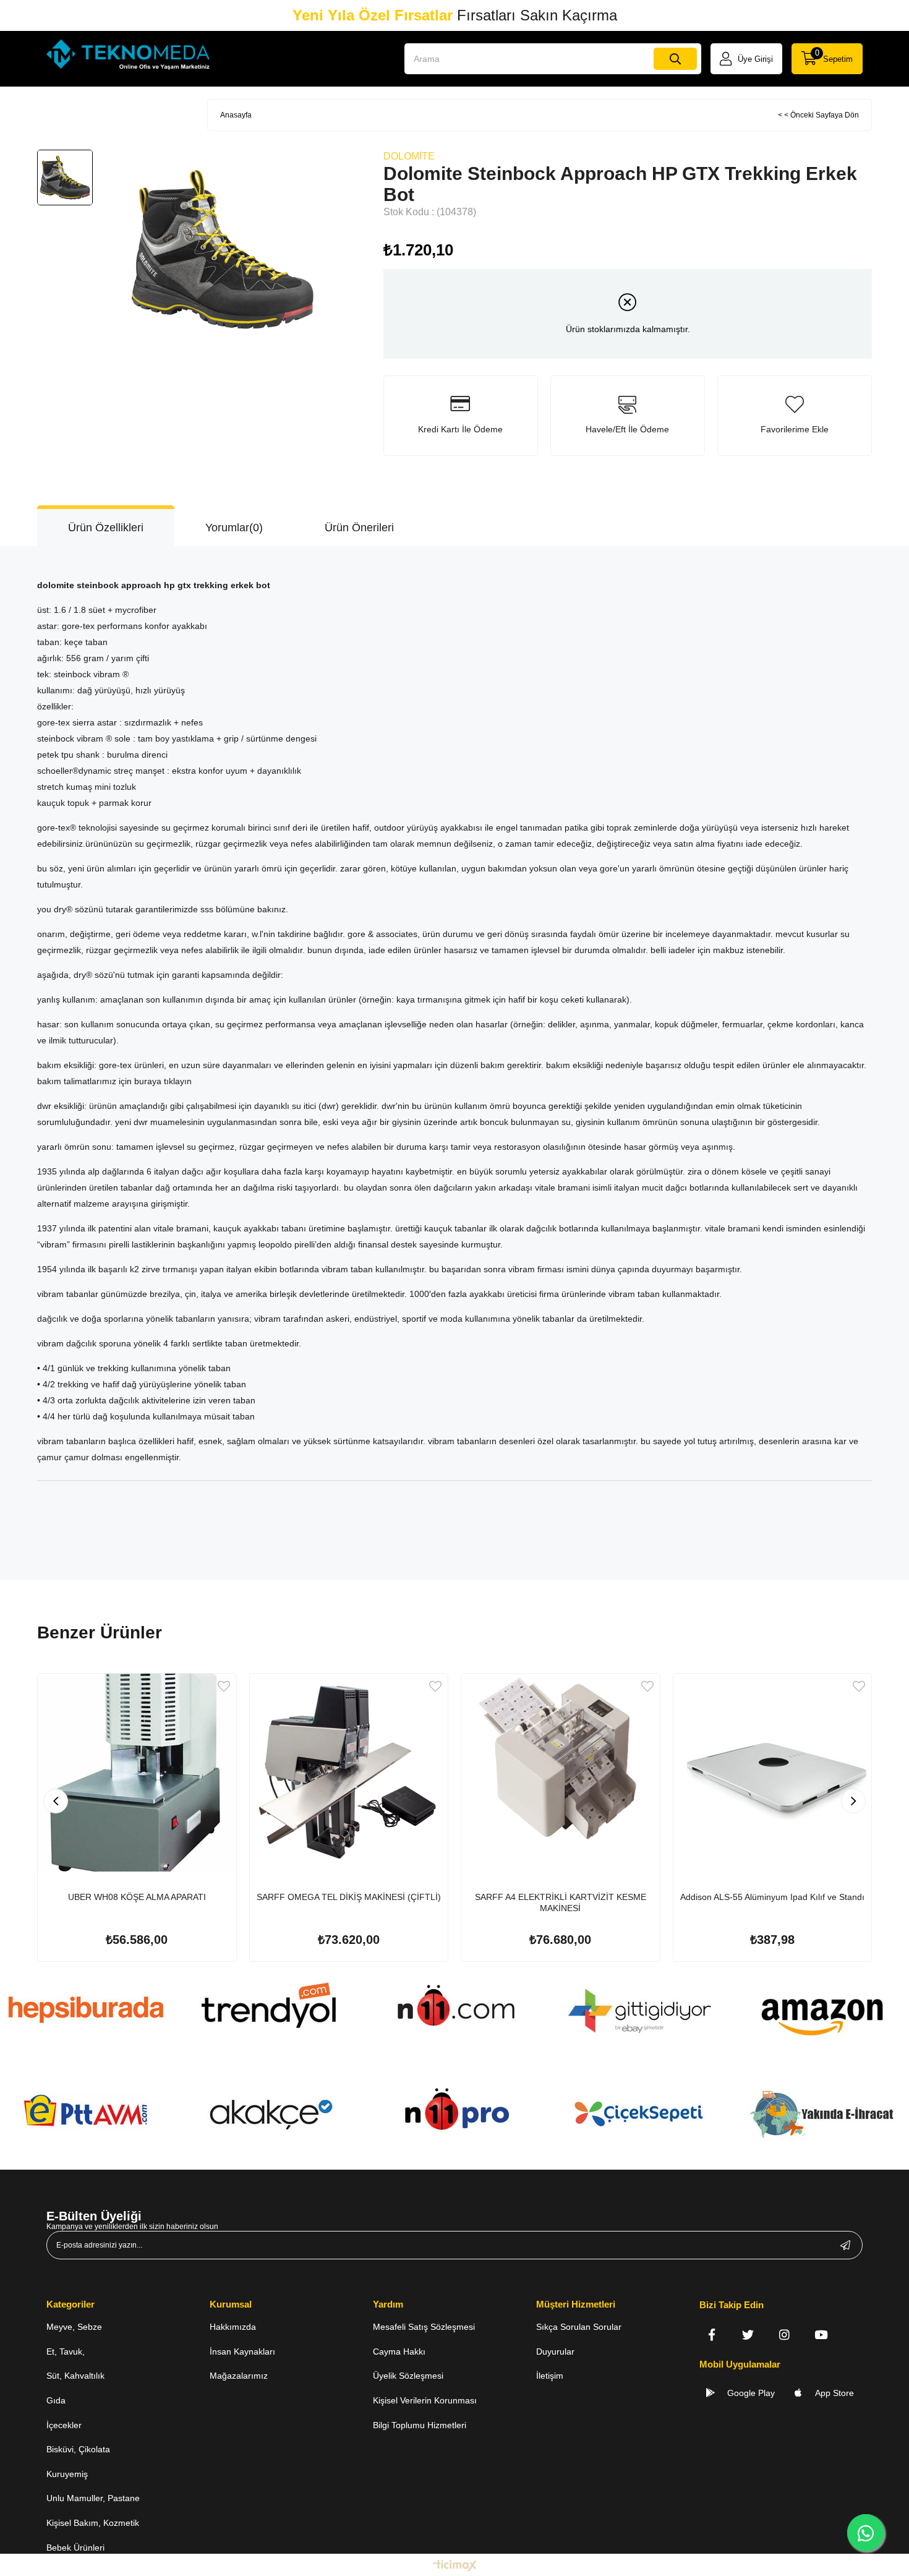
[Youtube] (821, 2334)
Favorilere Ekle (224, 1686)
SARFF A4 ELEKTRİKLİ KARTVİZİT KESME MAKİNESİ (561, 1902)
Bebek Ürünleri (75, 2548)
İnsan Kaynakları (242, 2351)
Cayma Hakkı (399, 2351)
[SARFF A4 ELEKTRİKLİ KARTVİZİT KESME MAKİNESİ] (561, 1773)
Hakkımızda (233, 2327)
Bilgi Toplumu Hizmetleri (420, 2425)
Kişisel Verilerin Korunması (425, 2400)
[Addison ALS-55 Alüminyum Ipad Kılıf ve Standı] (773, 1773)
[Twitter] (748, 2334)
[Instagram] (784, 2334)
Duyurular (555, 2351)
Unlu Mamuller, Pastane (93, 2498)
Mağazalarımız (239, 2376)
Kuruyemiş (67, 2474)
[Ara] (675, 59)
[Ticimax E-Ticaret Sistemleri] (455, 2566)
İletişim (550, 2376)
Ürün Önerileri (359, 528)
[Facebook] (711, 2334)
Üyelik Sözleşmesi (408, 2376)
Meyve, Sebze (74, 2327)
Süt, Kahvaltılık (75, 2376)
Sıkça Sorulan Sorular (579, 2327)
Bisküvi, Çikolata (78, 2449)
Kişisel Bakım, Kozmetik (93, 2523)
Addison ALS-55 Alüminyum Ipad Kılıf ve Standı (772, 1897)
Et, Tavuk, (66, 2351)
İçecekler (64, 2425)
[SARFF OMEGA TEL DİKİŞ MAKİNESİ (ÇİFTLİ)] (349, 1773)
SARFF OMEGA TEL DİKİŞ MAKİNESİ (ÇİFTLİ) (349, 1897)
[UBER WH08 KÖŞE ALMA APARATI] (137, 1773)
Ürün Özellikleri (106, 528)
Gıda (56, 2400)
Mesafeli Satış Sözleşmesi (424, 2327)
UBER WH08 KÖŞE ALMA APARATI (137, 1897)
